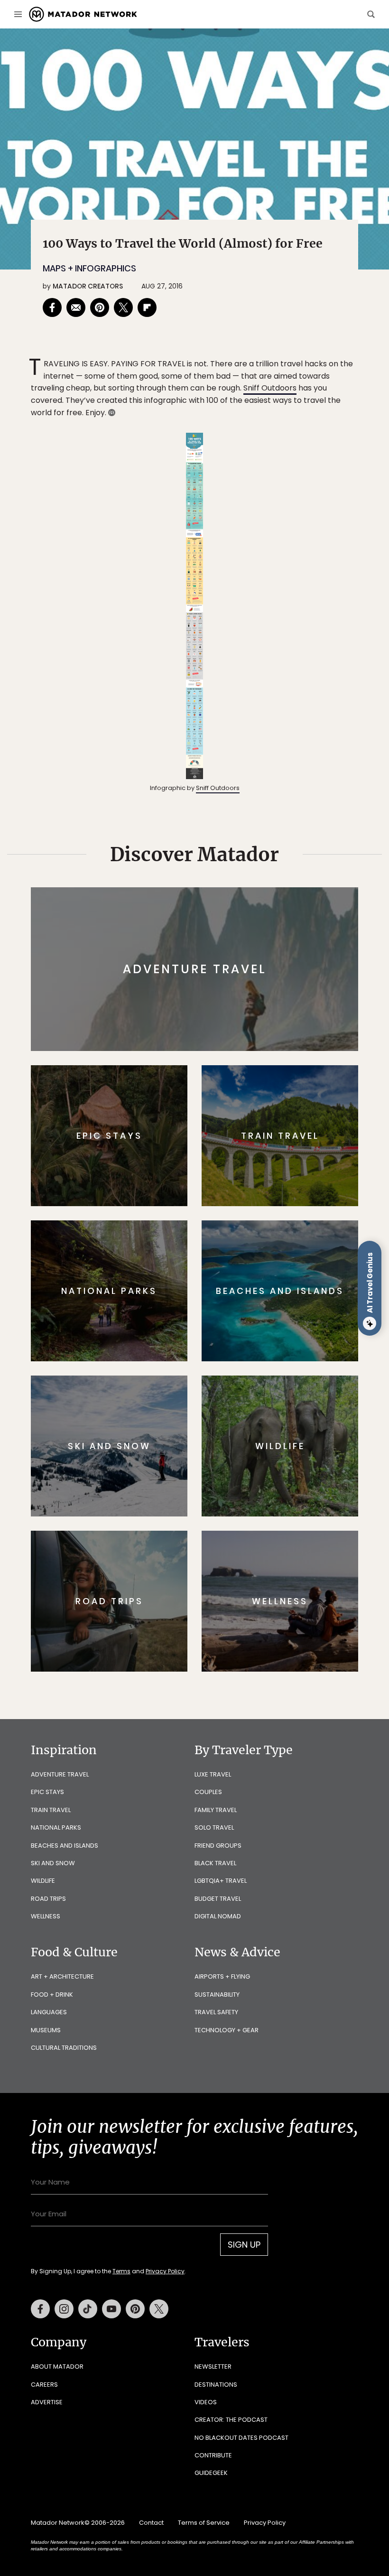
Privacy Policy (251, 1348)
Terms (208, 1348)
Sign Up (289, 1324)
